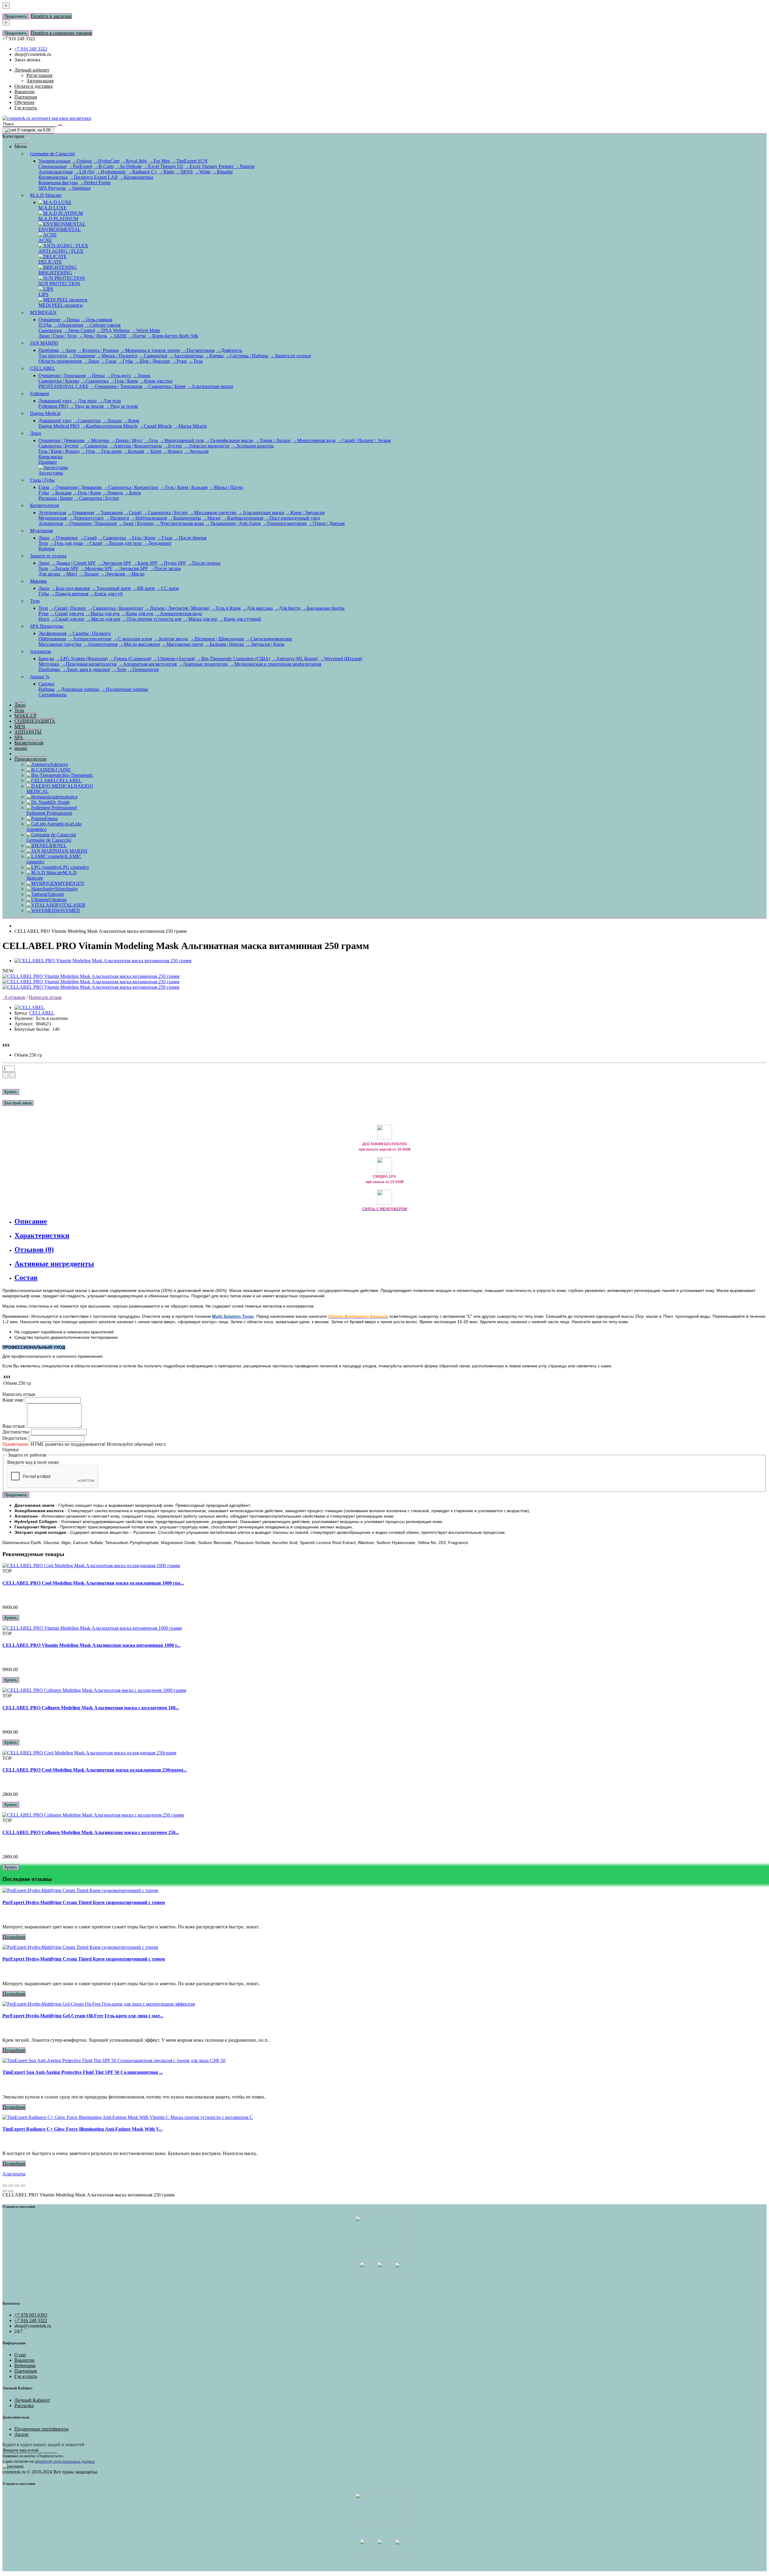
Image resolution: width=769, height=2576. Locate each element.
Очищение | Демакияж (62, 440)
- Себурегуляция (103, 325)
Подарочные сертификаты (41, 2429)
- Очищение (82, 356)
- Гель (151, 440)
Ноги (44, 619)
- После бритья (190, 538)
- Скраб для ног (68, 619)
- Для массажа (257, 608)
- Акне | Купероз (136, 523)
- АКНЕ (117, 336)
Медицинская (53, 518)
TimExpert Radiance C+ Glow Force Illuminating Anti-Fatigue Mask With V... (82, 2129)
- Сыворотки (153, 356)
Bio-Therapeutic (78, 775)
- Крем (131, 421)
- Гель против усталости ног (152, 619)
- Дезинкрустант (86, 518)
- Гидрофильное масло (229, 440)
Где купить (26, 2376)
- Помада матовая (69, 594)
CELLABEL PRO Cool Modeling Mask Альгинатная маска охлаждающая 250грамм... (95, 1770)
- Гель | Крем (124, 381)
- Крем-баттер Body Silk (173, 336)
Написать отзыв (45, 997)
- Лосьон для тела (122, 543)
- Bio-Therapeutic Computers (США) (233, 659)
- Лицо (91, 361)
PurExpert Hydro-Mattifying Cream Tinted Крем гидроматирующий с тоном (84, 1902)
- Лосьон (112, 421)
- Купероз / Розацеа (98, 350)
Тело (43, 543)
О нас (20, 2355)
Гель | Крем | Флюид (59, 451)
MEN (20, 726)
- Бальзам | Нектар (224, 644)
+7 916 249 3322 (31, 49)
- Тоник (141, 375)
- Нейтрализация (149, 518)
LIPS (43, 294)
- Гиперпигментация (284, 523)
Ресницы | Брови (56, 498)
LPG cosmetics (74, 867)
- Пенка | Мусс (127, 440)
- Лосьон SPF (64, 568)
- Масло (135, 574)
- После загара (165, 568)
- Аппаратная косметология (147, 664)
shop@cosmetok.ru (33, 54)
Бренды (46, 659)
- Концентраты (185, 518)
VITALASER (72, 905)
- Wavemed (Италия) (341, 659)
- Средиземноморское (269, 639)
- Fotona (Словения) (130, 659)
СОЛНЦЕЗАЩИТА (35, 721)
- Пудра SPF (172, 563)
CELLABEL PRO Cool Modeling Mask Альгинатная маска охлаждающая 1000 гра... (93, 1583)
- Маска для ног (201, 619)
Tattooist (56, 894)
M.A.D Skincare (46, 195)
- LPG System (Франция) (81, 659)
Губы (44, 493)
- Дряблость (229, 350)
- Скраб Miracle (155, 426)
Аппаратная (51, 523)
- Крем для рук (137, 613)
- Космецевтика (136, 177)
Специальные (53, 166)
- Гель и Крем (226, 608)
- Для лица (85, 401)
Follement (40, 394)
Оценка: (11, 1450)
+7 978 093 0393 (31, 2315)
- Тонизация (109, 513)
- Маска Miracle (190, 426)
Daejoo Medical (45, 413)
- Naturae (245, 166)
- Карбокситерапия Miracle (109, 426)
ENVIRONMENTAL (60, 229)
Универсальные (55, 161)
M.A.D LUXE (53, 208)
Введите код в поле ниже (33, 1462)
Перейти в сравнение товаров (61, 33)
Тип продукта (53, 356)
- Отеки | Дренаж (326, 523)
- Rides (166, 172)
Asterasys (59, 764)
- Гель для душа (66, 543)
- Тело (195, 361)
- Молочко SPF (96, 568)
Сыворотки (50, 330)
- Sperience (79, 188)
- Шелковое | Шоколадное (217, 639)
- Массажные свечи (182, 644)
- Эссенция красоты (252, 446)
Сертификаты (53, 695)
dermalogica (66, 797)
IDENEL (58, 845)
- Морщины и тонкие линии (150, 350)
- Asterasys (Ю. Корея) (295, 659)
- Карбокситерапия (243, 518)
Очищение (49, 320)
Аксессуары (51, 473)
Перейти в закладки (51, 16)
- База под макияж (70, 588)
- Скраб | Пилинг (68, 608)
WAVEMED (68, 910)
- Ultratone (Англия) (174, 659)
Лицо (36, 433)
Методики (49, 664)
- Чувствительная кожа (179, 523)
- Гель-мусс (119, 375)
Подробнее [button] (14, 1937)
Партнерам (26, 2371)
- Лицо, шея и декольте (86, 669)
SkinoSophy (66, 889)
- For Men (159, 161)
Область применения (60, 361)
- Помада (112, 493)
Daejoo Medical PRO (59, 426)
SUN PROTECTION (59, 284)
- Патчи (137, 336)
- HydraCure (106, 161)
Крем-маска (50, 457)
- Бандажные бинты (323, 608)
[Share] (11, 2186)
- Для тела (109, 401)
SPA (19, 737)
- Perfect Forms (95, 183)
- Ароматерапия (100, 644)
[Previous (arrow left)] (5, 2191)
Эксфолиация (52, 633)
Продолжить (16, 16)
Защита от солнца (48, 556)
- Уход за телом (121, 406)
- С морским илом (132, 639)
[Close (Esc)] (5, 2186)
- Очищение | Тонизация (116, 386)
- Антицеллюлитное (90, 639)
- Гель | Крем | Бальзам (184, 487)
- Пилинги (117, 518)
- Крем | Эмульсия (305, 513)
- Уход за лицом (87, 406)
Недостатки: (15, 1438)
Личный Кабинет (32, 2400)
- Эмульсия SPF (114, 563)
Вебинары (25, 2365)
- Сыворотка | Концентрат (131, 487)
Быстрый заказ (18, 1103)
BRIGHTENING (55, 273)
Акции (21, 2434)
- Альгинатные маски (210, 386)
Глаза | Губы (42, 480)
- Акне (68, 350)
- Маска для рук (103, 613)
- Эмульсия (196, 451)
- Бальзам (134, 451)
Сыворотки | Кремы (59, 381)
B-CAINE (61, 770)
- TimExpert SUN (189, 161)
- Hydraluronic (111, 172)
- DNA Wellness (113, 330)
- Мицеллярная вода (314, 440)
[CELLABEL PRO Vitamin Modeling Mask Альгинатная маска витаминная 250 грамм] (103, 961)
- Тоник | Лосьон (273, 440)
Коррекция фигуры (58, 183)
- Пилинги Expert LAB (93, 177)
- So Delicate (128, 166)
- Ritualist (222, 172)
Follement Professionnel (49, 813)
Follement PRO (53, 406)
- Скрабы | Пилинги (89, 633)
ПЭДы (45, 325)
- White (202, 172)
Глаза (44, 487)
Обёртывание (52, 639)
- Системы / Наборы (246, 356)
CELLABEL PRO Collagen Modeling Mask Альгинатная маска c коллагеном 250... (91, 1832)
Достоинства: (16, 1432)
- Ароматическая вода (178, 613)
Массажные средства (60, 644)
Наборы (47, 549)
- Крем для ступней (240, 619)
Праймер (48, 462)
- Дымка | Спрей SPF (73, 563)
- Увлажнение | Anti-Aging (233, 523)
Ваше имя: (13, 1400)
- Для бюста (287, 608)
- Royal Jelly (134, 161)
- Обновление (68, 325)
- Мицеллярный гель (182, 440)
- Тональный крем (111, 588)
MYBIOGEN (43, 312)
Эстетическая (52, 513)
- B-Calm (103, 166)
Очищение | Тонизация (62, 375)
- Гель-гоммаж (97, 320)
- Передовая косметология (89, 664)
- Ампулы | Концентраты (135, 446)
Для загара (49, 574)
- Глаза (108, 361)
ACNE (45, 240)
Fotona (51, 818)
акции (21, 748)
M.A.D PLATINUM (58, 219)
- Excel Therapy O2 (163, 166)
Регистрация (39, 75)
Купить (11, 1092)
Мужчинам (41, 531)
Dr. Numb (60, 802)
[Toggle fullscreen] (17, 2186)
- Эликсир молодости (206, 446)
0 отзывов (14, 997)
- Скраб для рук (67, 613)
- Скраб (133, 513)
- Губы (125, 361)
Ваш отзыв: (14, 1426)
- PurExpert (80, 166)
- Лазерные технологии (203, 664)
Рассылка (24, 2405)
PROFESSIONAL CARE (64, 386)
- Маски (211, 518)
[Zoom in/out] (23, 2186)
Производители (30, 759)
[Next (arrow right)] (11, 2191)
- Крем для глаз (156, 381)
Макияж (38, 581)
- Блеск (132, 493)
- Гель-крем (109, 451)
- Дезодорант (157, 543)
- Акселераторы (186, 356)
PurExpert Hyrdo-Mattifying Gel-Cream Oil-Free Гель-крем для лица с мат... (83, 2016)
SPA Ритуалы (52, 188)
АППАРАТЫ (28, 732)
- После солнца (204, 563)
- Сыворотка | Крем (164, 386)
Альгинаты (14, 2174)
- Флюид (172, 451)
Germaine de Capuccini (52, 154)
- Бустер (173, 446)
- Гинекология (143, 669)
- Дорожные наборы (78, 689)
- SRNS (184, 172)
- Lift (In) (84, 172)
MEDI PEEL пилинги (61, 305)
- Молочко (98, 440)
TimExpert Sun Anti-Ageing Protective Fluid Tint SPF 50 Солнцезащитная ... (83, 2072)
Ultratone (58, 900)
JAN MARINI (44, 343)
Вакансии (24, 2360)
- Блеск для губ (106, 594)
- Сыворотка (94, 381)
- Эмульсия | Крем (265, 644)
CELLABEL (43, 368)
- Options (82, 161)
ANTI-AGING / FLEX (61, 251)
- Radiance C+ (142, 172)
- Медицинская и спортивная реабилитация (275, 664)
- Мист (69, 574)
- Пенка (71, 320)
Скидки (46, 684)
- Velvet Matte (146, 330)
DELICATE (50, 262)
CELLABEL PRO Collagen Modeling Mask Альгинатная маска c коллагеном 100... (91, 1708)
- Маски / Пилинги (117, 356)
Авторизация (40, 81)
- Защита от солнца (290, 356)
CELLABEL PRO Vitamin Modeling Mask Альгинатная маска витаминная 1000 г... (91, 1645)
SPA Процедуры (47, 626)
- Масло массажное (139, 644)
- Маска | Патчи (226, 487)
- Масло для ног (103, 619)
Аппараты (41, 651)
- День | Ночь (92, 336)
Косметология (44, 505)
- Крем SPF (145, 563)
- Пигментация (198, 350)
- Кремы (214, 356)
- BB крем (143, 588)
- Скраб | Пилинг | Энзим (364, 440)
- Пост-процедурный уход (292, 518)
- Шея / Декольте (152, 361)
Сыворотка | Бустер (58, 446)
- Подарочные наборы (124, 689)
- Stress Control (79, 330)
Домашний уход (55, 401)
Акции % (40, 677)
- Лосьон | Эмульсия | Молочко (177, 608)
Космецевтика (53, 177)
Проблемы (49, 669)
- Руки (179, 361)
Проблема (49, 350)
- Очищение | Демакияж (76, 487)
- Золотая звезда (171, 639)
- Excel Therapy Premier (210, 166)
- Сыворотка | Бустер (96, 498)
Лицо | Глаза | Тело (58, 336)
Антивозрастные (56, 172)
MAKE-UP (26, 716)
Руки (44, 613)
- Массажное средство (213, 513)
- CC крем (167, 588)
